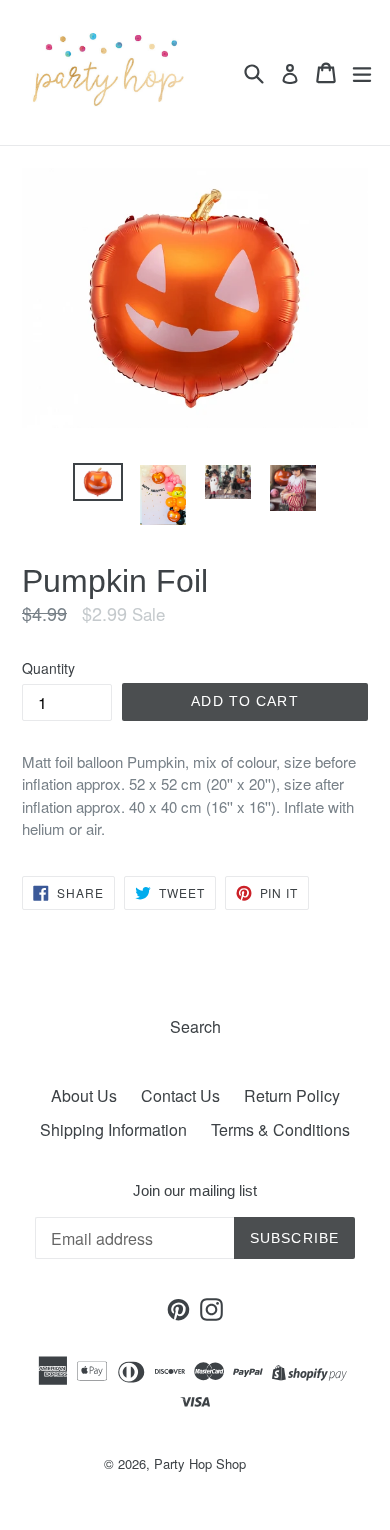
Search (195, 1026)
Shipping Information (113, 1129)
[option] (97, 482)
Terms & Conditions (280, 1129)
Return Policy (292, 1095)
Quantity (48, 668)
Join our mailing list (195, 1190)
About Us (84, 1095)
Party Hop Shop (200, 1463)
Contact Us (180, 1095)
